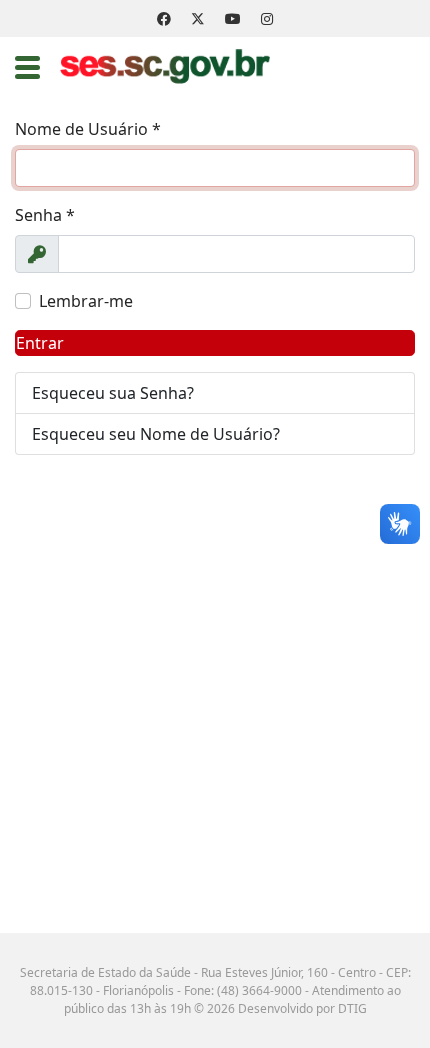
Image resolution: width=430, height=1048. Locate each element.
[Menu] (27, 67)
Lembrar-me (86, 301)
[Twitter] (198, 18)
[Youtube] (233, 18)
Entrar (40, 343)
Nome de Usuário (88, 129)
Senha (45, 215)
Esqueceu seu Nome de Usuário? (156, 434)
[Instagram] (267, 18)
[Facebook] (164, 18)
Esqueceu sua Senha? (113, 393)
